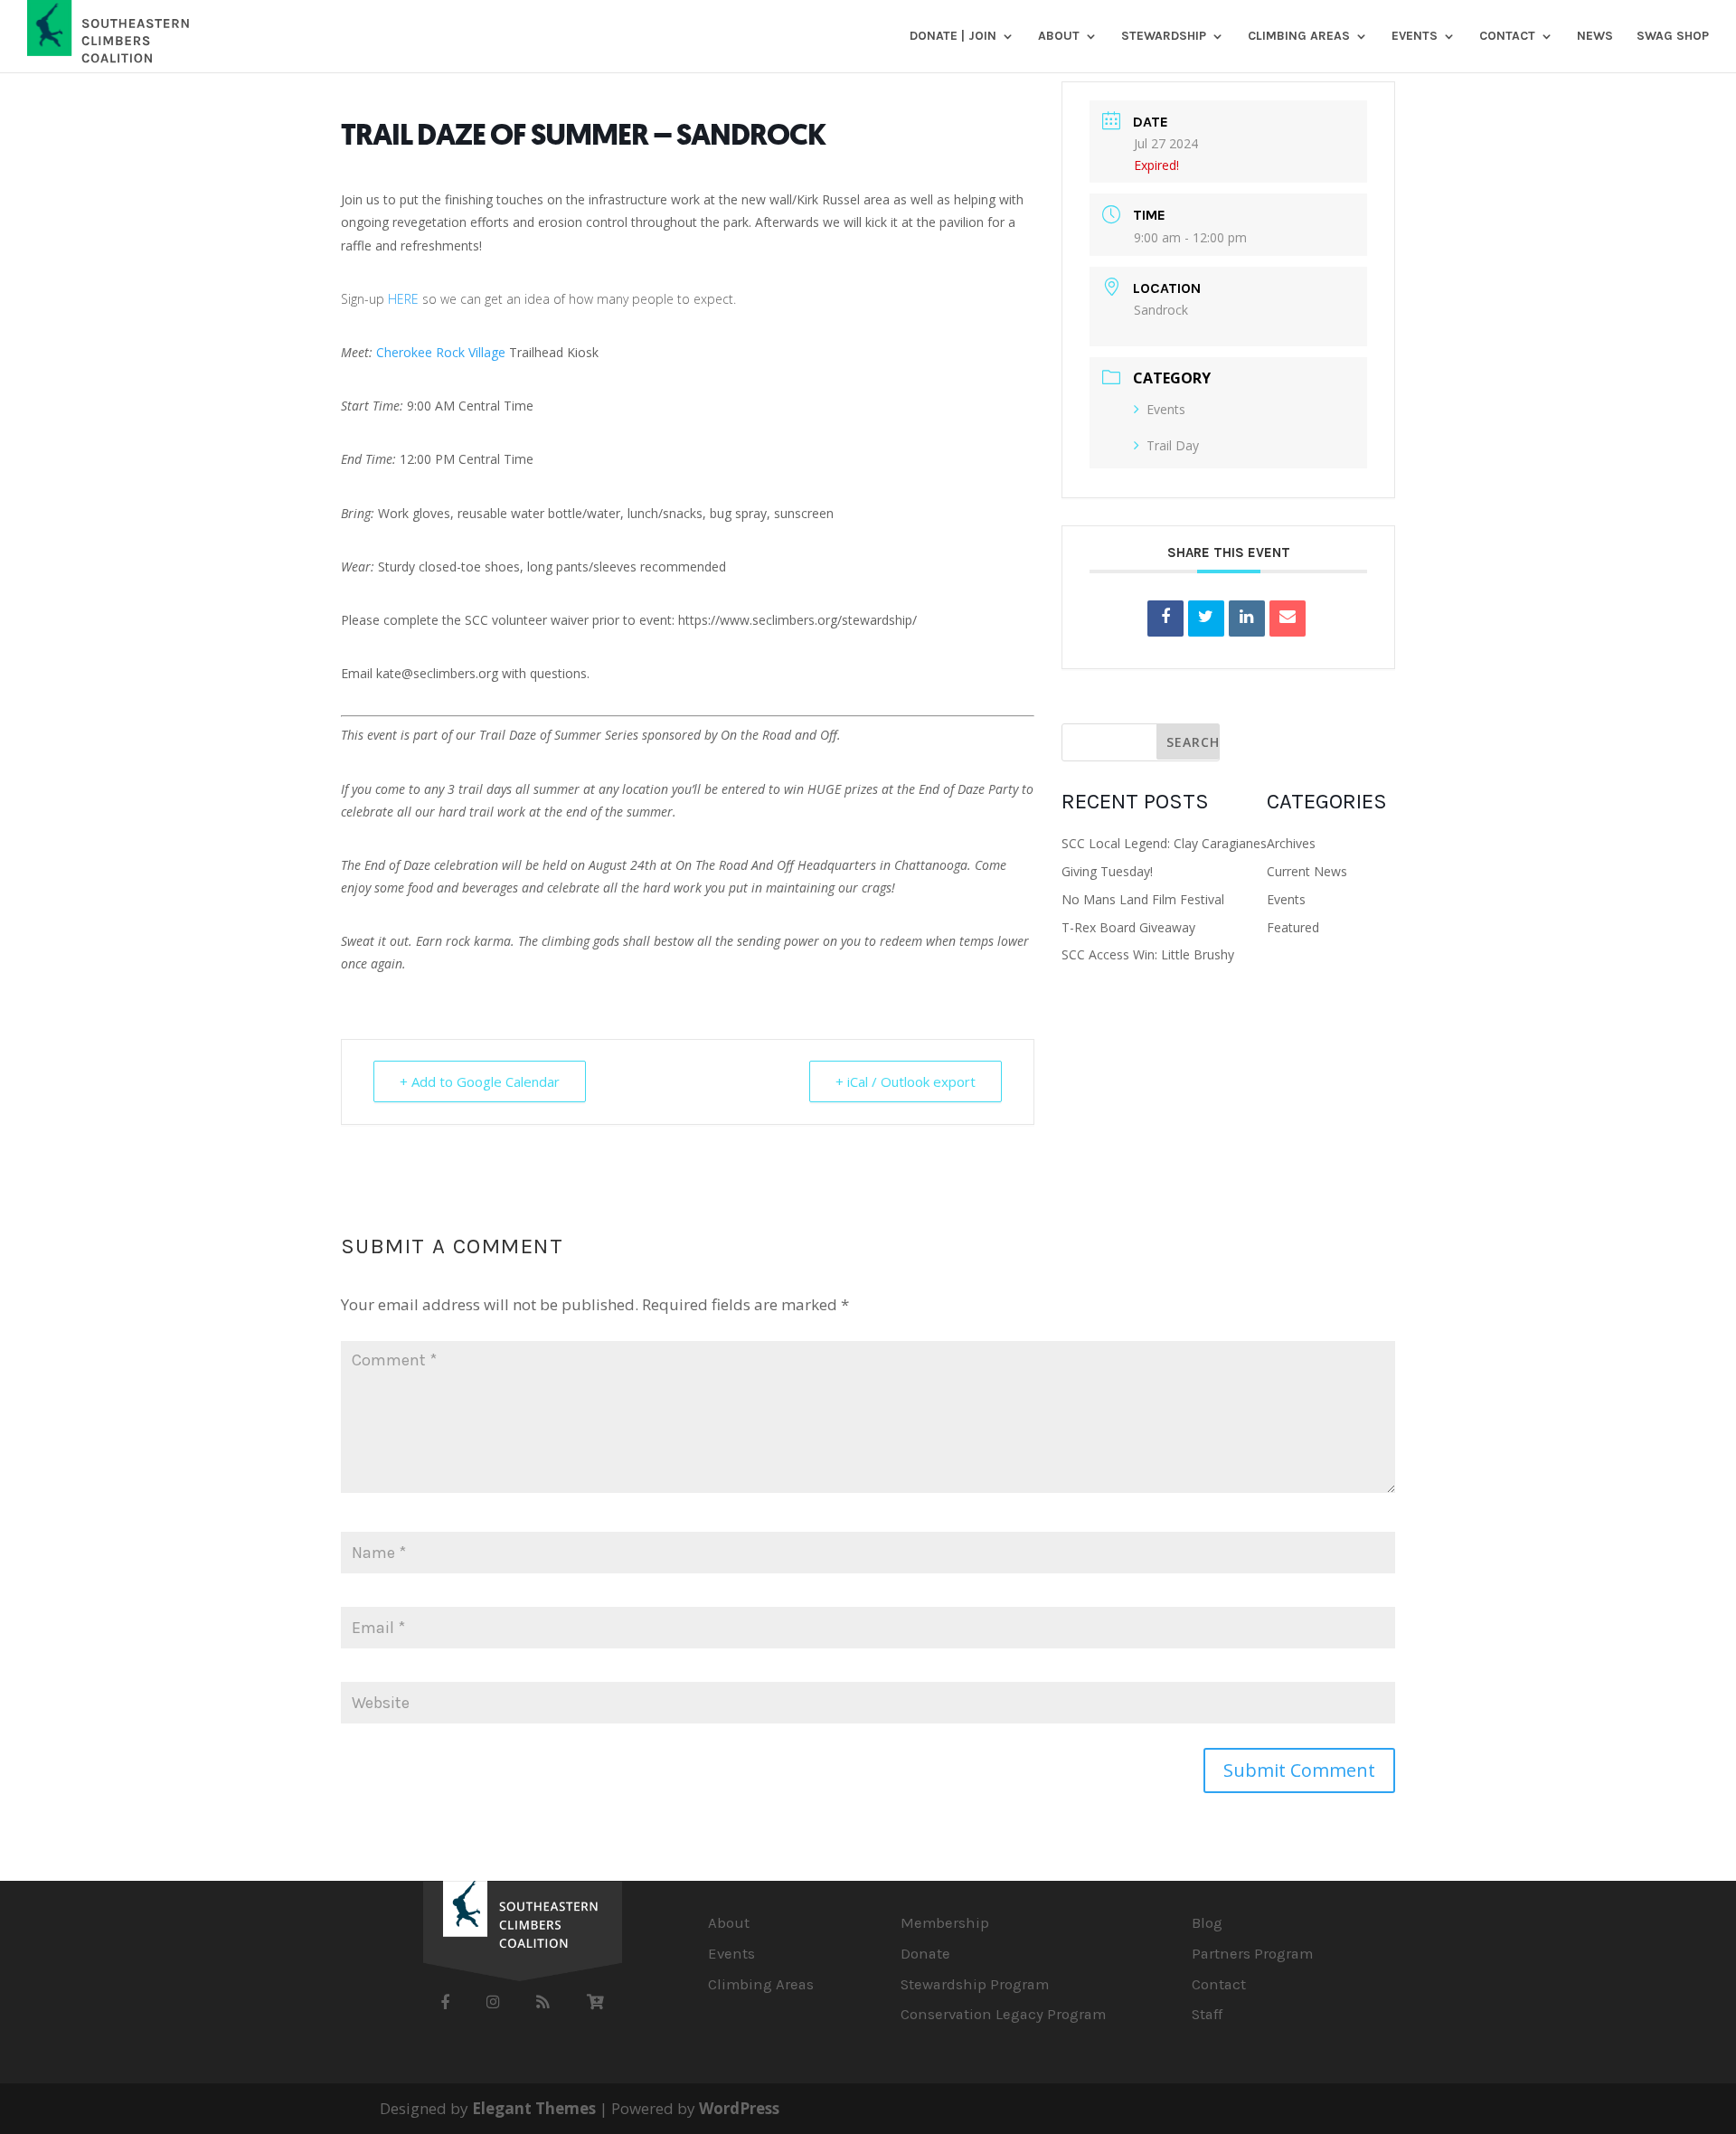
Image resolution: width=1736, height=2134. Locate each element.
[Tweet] (1206, 618)
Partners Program (1252, 1954)
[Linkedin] (1247, 618)
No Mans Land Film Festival (1143, 899)
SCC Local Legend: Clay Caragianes (1164, 843)
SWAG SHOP (1673, 37)
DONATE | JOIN (953, 37)
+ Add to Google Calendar (480, 1081)
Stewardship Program (975, 1984)
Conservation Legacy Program (1003, 2014)
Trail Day (1173, 445)
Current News (1307, 871)
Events (1415, 37)
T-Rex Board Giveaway (1128, 927)
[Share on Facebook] (1165, 618)
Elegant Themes (534, 2108)
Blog (1207, 1923)
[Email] (1288, 618)
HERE (405, 299)
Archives (1291, 843)
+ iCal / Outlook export (906, 1081)
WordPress (739, 2108)
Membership (945, 1923)
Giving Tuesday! (1107, 871)
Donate (925, 1954)
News (1595, 37)
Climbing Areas (1299, 37)
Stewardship (1164, 37)
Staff (1207, 2014)
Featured (1293, 927)
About (1059, 37)
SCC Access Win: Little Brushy (1148, 954)
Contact (1507, 37)
